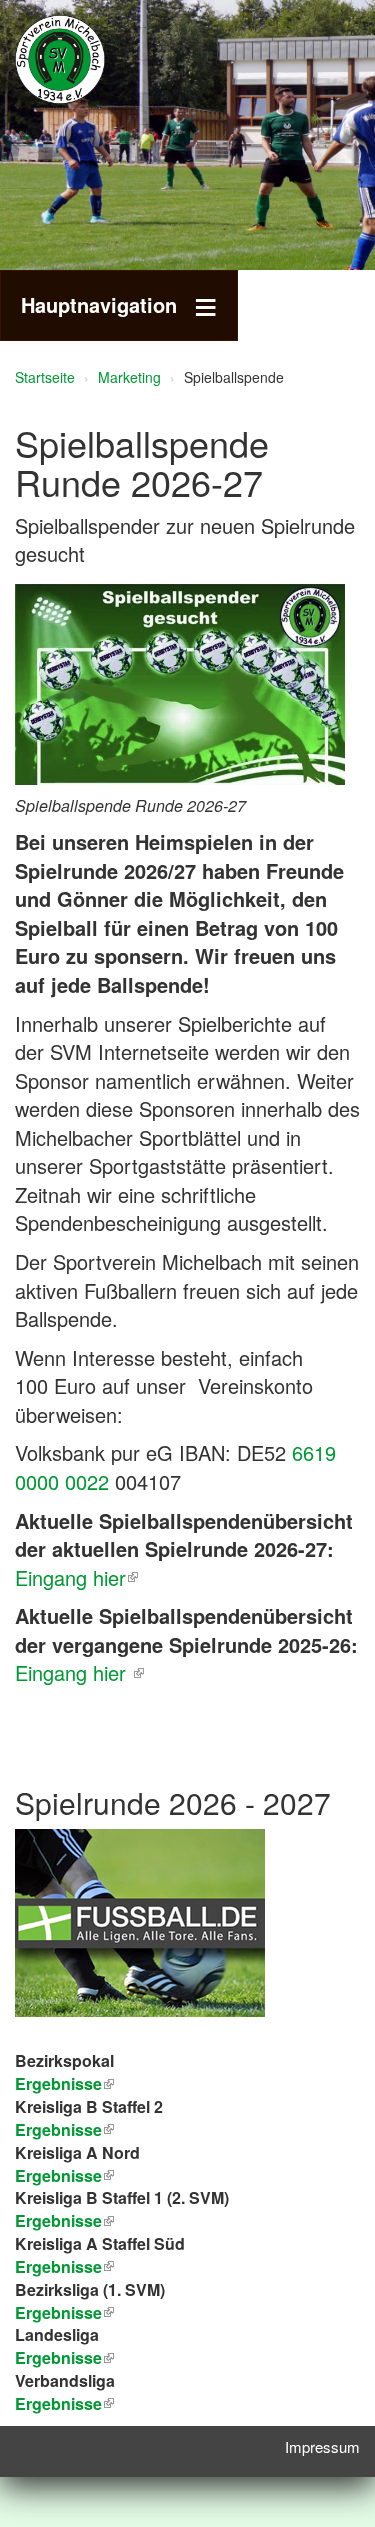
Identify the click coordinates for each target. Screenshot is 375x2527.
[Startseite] (90, 59)
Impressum (322, 2446)
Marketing (129, 377)
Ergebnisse (58, 2175)
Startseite (45, 377)
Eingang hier (70, 1577)
